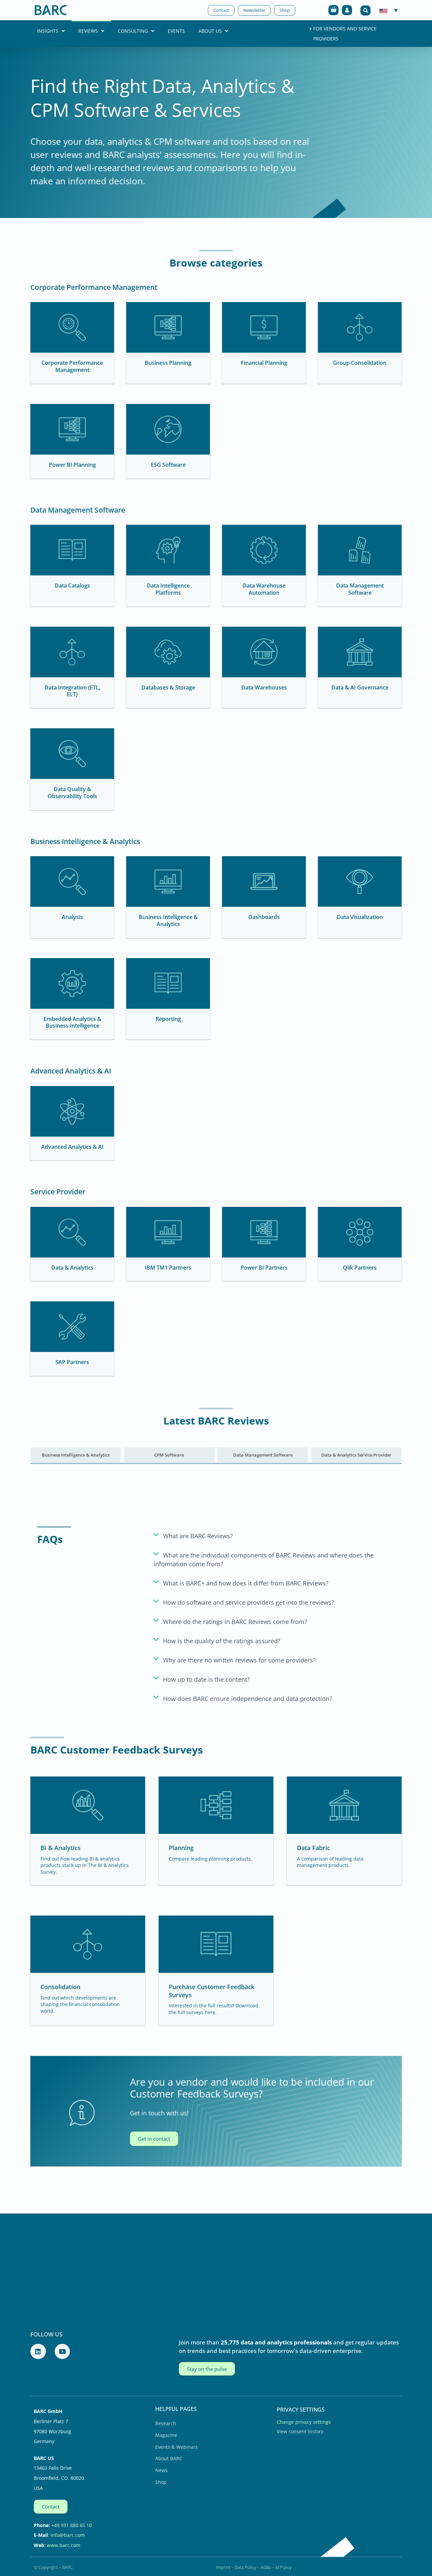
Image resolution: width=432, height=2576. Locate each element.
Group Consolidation (360, 363)
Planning (181, 1848)
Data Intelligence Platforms (168, 589)
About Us (210, 31)
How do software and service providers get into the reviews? (249, 1602)
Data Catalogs (72, 586)
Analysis (72, 917)
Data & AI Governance (360, 687)
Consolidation (60, 1987)
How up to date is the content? (206, 1679)
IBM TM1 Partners (168, 1268)
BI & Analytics (61, 1848)
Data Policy (245, 2567)
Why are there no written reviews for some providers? (239, 1660)
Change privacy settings (304, 2422)
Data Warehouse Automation (264, 589)
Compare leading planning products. (210, 1859)
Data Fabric (314, 1848)
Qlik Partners (360, 1268)
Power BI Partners (264, 1268)
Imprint (223, 2567)
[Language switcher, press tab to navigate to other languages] (389, 10)
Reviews (88, 31)
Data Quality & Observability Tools (72, 793)
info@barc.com (68, 2535)
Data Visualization (360, 917)
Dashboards (264, 917)
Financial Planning (264, 363)
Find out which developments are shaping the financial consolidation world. (80, 2004)
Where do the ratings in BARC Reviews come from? (235, 1622)
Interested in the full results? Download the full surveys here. (213, 2009)
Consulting (133, 31)
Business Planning (168, 363)
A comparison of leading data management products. (330, 1862)
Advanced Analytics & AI (72, 1147)
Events (176, 31)
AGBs (266, 2567)
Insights (48, 31)
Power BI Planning (72, 465)
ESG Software (168, 465)
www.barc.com (64, 2545)
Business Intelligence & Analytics (168, 920)
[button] (366, 10)
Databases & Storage (168, 687)
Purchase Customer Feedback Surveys (212, 1991)
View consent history (300, 2431)
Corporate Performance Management (72, 366)
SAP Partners (72, 1362)
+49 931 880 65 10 (72, 2525)
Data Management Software (360, 589)
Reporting (168, 1019)
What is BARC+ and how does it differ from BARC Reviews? (246, 1583)
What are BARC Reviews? (198, 1536)
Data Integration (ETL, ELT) (72, 691)
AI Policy (283, 2567)
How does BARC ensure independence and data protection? (248, 1699)
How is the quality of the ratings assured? (222, 1641)
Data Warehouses (264, 687)
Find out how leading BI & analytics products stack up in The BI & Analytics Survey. (85, 1865)
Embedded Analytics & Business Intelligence (72, 1022)
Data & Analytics (72, 1268)
